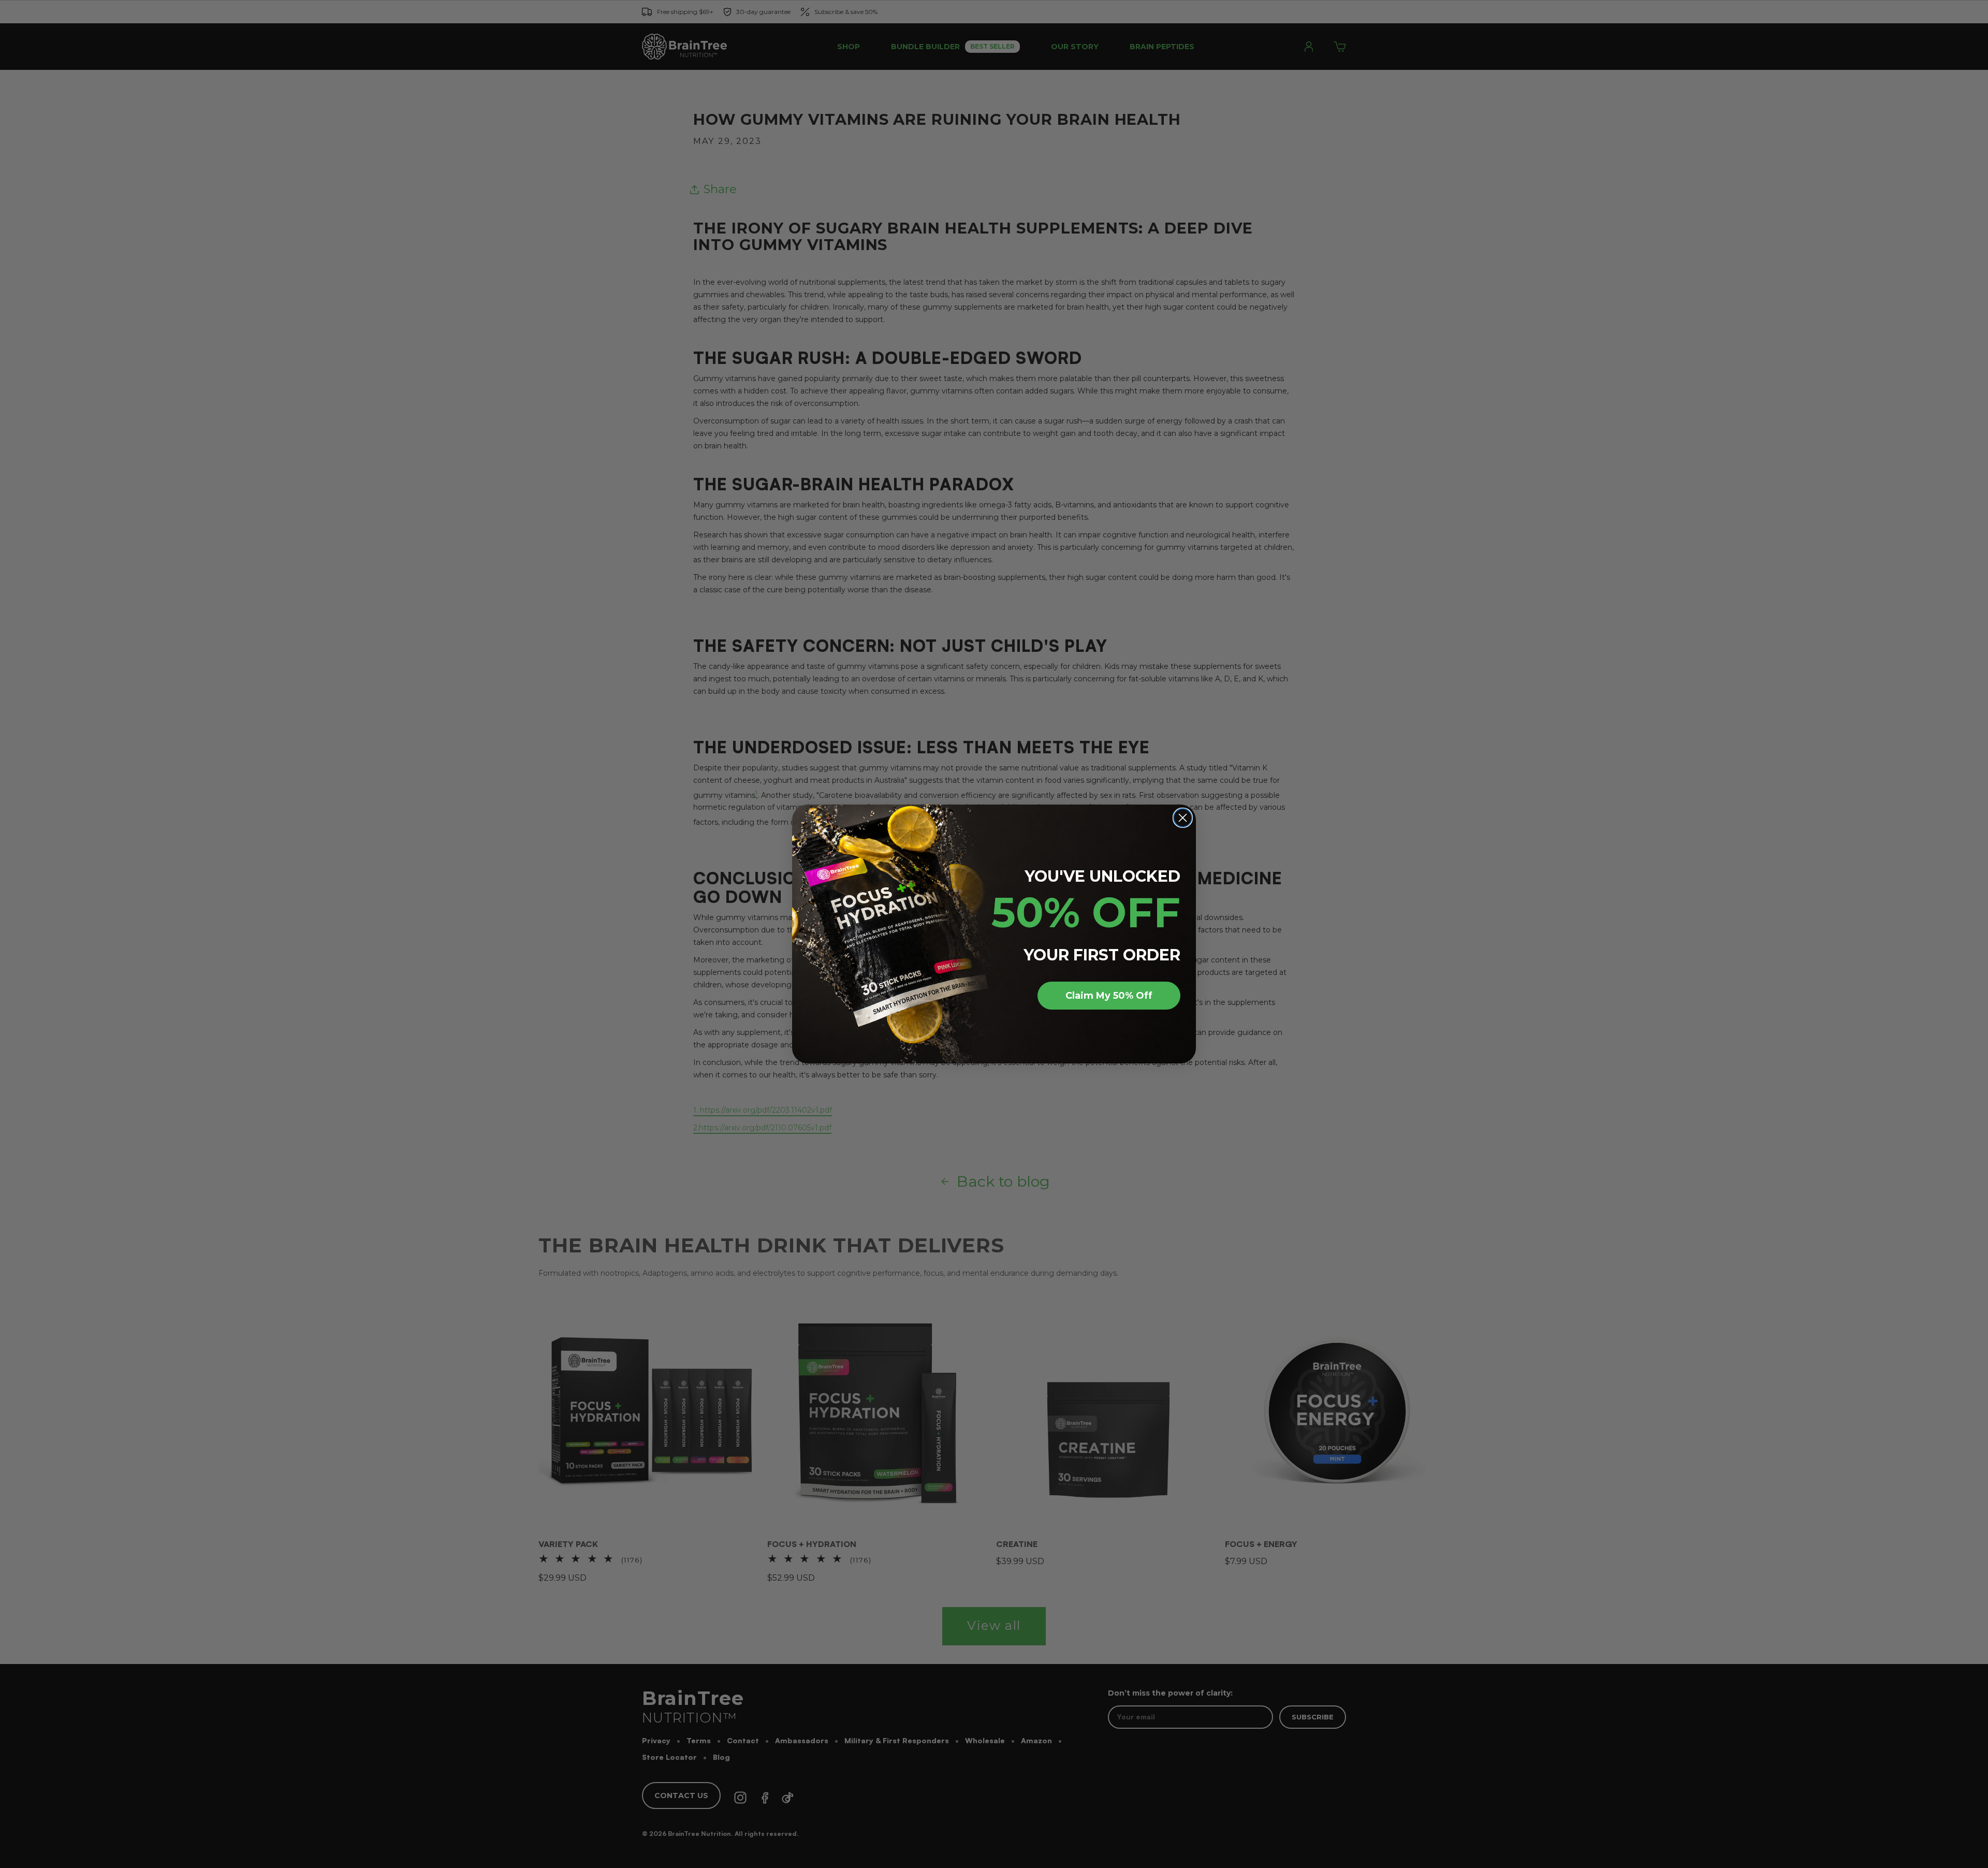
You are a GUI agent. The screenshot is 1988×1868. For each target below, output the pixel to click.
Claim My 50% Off (1109, 996)
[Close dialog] (1183, 818)
